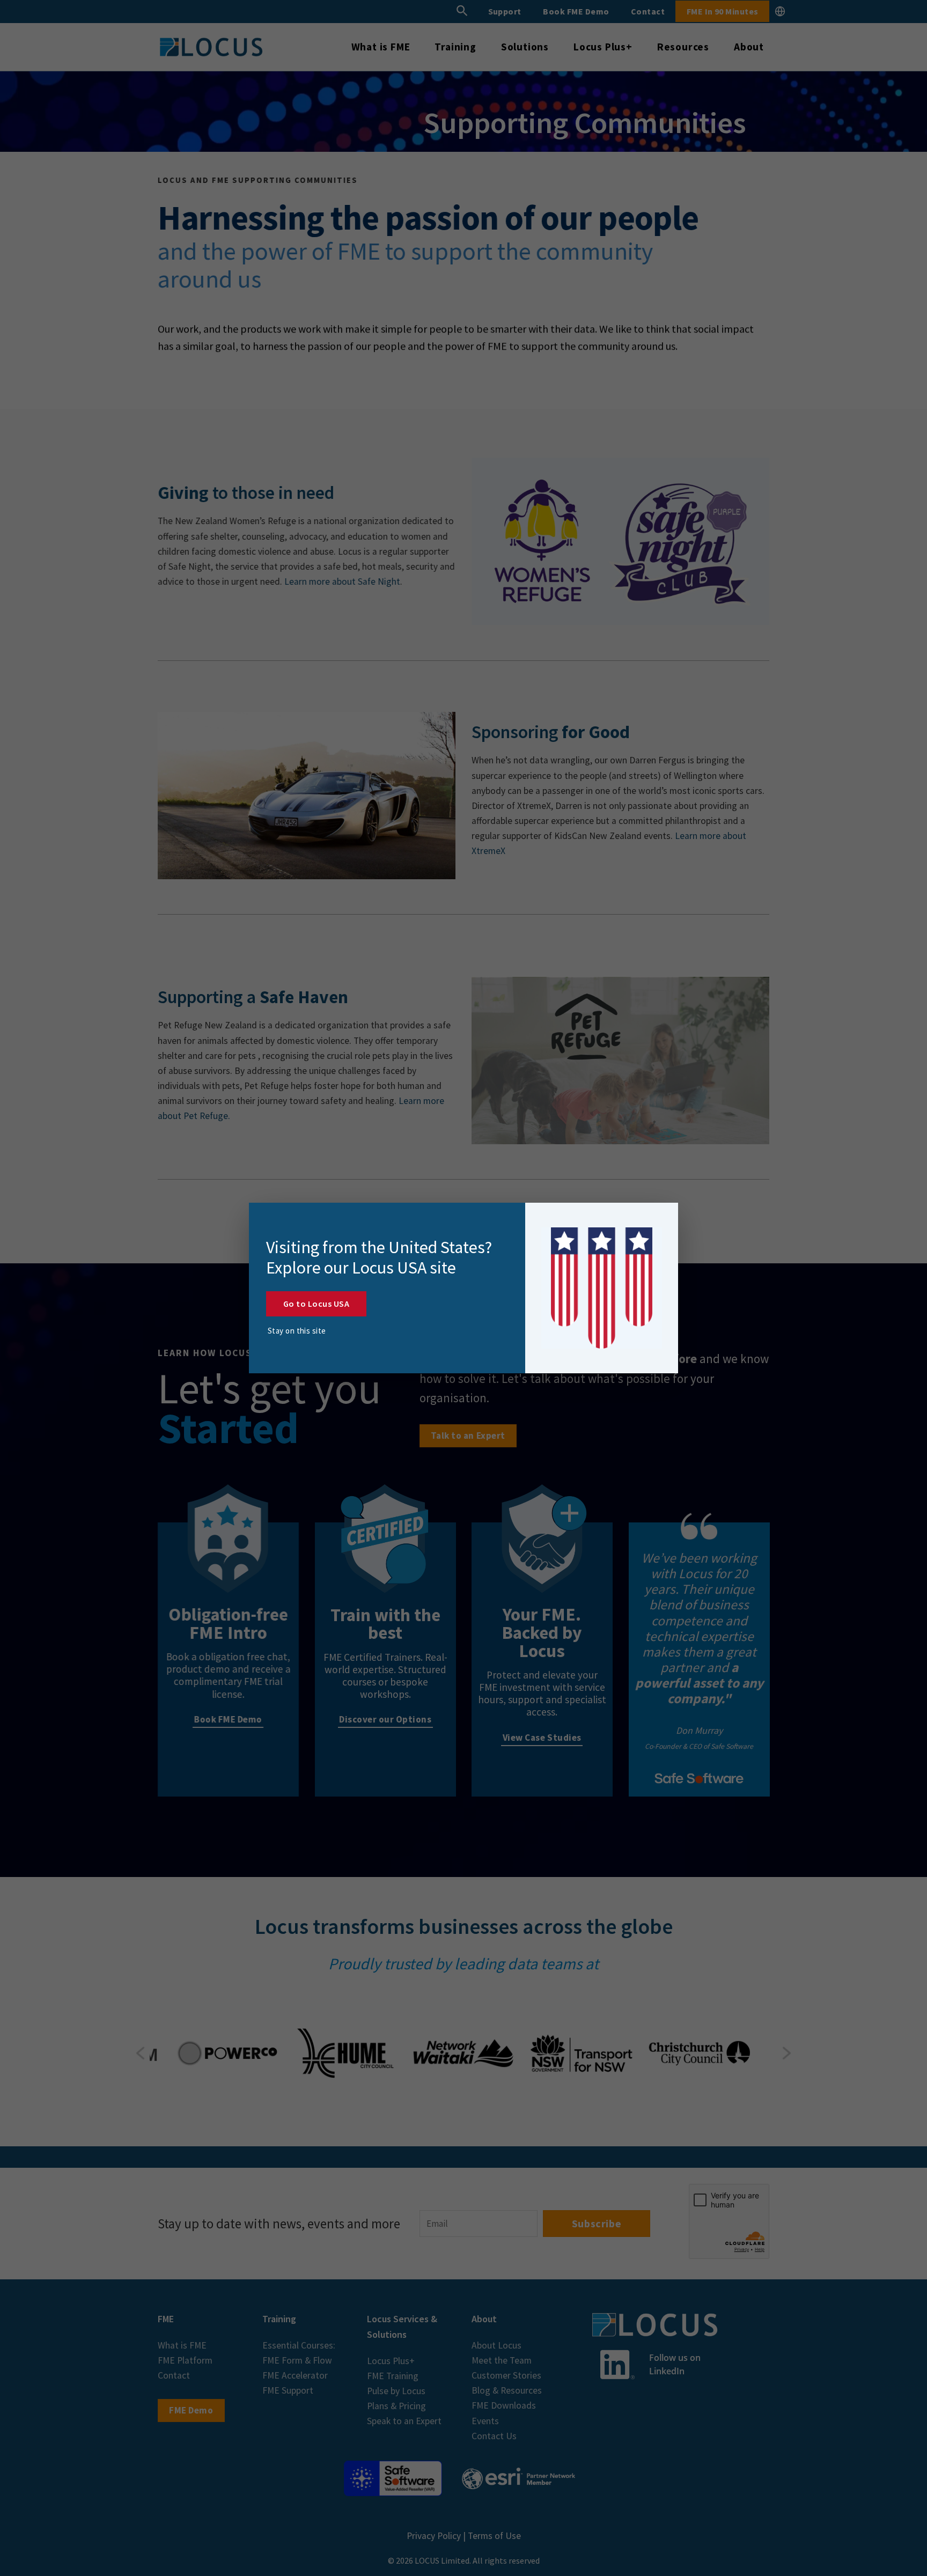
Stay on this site (297, 1331)
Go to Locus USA (316, 1304)
